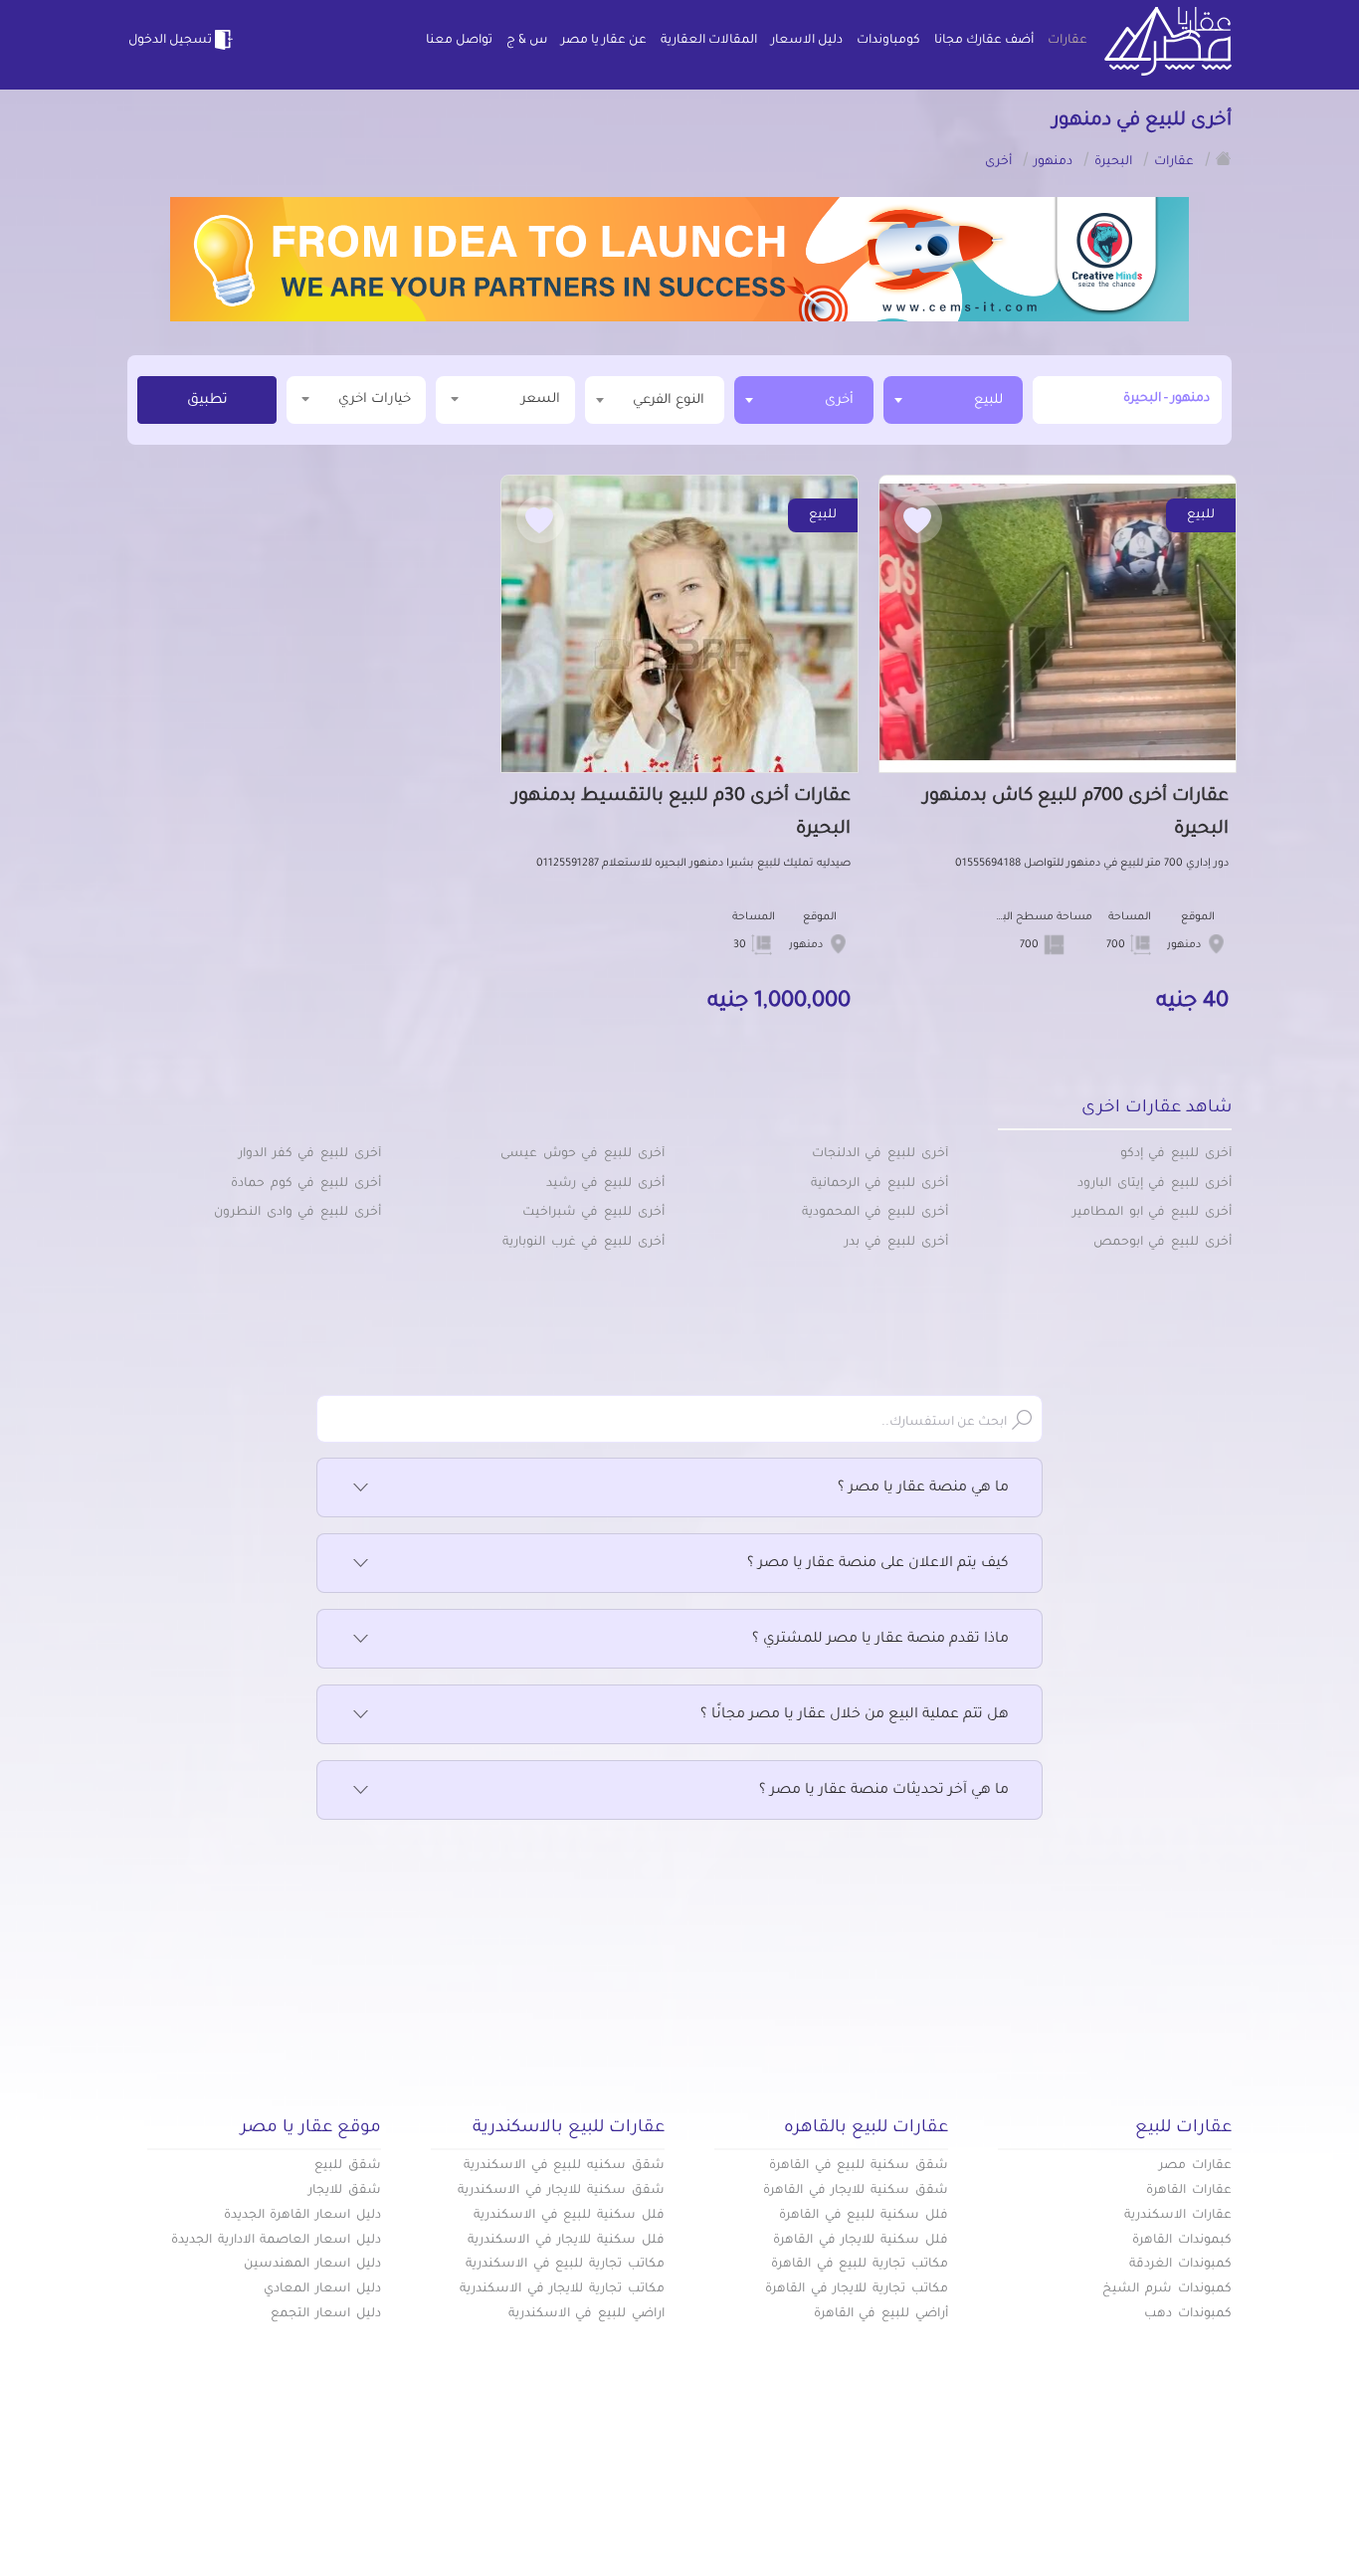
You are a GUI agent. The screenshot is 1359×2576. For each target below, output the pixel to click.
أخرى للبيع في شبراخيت (593, 1213)
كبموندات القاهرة (1182, 2241)
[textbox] (655, 399)
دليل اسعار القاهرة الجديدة (302, 2216)
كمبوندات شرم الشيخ (1167, 2289)
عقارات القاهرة (1189, 2191)
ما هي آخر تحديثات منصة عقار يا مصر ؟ (884, 1791)
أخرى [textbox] (839, 400)
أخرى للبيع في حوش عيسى (582, 1154)
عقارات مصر (1195, 2166)
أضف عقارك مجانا (984, 41)
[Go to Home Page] (1224, 158)
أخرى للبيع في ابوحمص (1163, 1243)
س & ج (527, 41)
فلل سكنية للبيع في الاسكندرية (569, 2216)
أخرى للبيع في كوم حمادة (306, 1184)
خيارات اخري (375, 399)
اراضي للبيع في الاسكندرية (586, 2314)
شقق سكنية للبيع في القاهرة (859, 2166)
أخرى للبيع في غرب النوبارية (583, 1243)
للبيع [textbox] (988, 400)
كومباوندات (888, 41)
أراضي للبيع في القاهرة (881, 2314)
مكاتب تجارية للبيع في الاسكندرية (565, 2265)
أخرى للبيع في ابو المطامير (1152, 1213)
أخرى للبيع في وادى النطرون (297, 1213)
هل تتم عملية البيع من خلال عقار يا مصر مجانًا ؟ (855, 1715)
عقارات (1068, 41)
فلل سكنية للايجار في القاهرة (861, 2241)
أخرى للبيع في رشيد (605, 1184)
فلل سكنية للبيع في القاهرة (864, 2216)
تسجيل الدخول (170, 41)
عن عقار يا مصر (604, 41)
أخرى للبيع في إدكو (1176, 1154)
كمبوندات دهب (1188, 2314)
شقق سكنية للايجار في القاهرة (856, 2191)
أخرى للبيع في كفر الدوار (310, 1154)
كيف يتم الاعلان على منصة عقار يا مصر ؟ (878, 1564)
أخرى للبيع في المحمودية (875, 1213)
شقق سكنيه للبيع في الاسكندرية (564, 2166)
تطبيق (207, 401)
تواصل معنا (459, 41)
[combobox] (953, 400)
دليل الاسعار (807, 41)
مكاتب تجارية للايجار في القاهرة (857, 2289)
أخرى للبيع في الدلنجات (880, 1154)
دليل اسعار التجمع (326, 2314)
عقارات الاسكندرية (1178, 2216)
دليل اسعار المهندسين (312, 2265)
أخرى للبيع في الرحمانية (879, 1184)
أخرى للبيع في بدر (896, 1243)
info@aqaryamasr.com (220, 2505)
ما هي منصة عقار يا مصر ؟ (923, 1488)
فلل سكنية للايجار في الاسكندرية (566, 2241)
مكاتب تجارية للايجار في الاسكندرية (562, 2289)
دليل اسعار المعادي (322, 2289)
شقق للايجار (345, 2191)
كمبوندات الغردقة (1180, 2265)
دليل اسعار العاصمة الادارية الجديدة (276, 2241)
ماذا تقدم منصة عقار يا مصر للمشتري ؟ (880, 1640)
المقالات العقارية (709, 41)
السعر (541, 399)
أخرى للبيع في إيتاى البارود (1155, 1184)
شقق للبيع (348, 2166)
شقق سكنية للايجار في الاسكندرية (561, 2191)
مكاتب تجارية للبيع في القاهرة (860, 2265)
